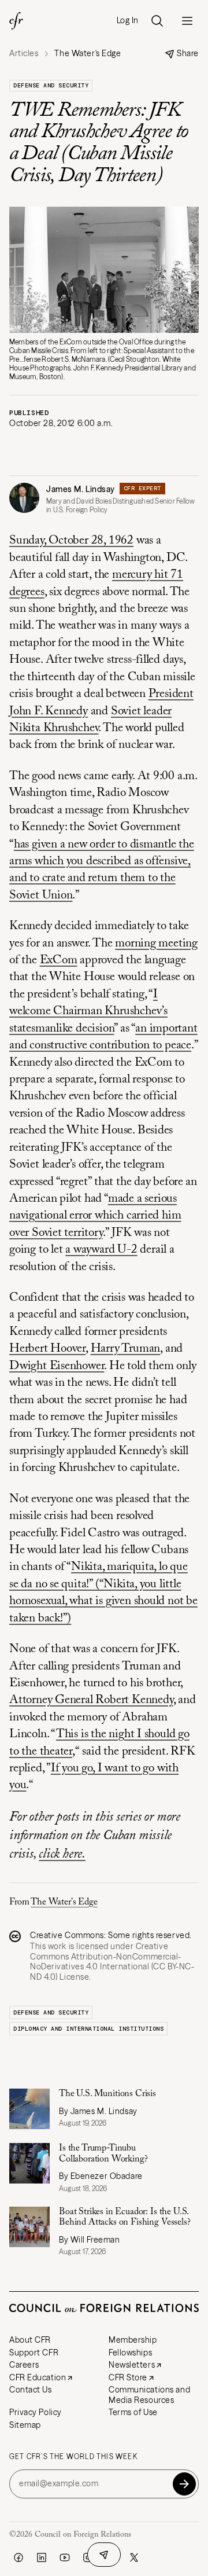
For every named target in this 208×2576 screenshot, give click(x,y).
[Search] (157, 21)
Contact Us (31, 2390)
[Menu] (187, 21)
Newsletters (132, 2365)
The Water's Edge (64, 1902)
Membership (133, 2340)
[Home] (16, 21)
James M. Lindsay (81, 489)
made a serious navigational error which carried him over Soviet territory (95, 1216)
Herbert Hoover (47, 1349)
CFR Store (128, 2377)
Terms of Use (133, 2412)
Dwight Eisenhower (57, 1366)
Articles (24, 54)
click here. (62, 1854)
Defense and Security (51, 85)
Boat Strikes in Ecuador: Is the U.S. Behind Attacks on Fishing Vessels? (125, 2217)
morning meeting (156, 944)
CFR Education (38, 2377)
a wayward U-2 (101, 1250)
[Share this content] (104, 2555)
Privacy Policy (36, 2412)
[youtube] (65, 2557)
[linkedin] (42, 2557)
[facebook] (18, 2557)
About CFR (30, 2340)
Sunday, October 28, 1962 (71, 541)
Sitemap (25, 2425)
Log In (128, 21)
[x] (134, 2557)
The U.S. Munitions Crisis (107, 2094)
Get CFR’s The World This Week (73, 2457)
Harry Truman (125, 1349)
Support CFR (34, 2353)
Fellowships (130, 2353)
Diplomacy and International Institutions (88, 2029)
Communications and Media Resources (149, 2395)
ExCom (59, 961)
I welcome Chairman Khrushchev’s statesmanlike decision (88, 1012)
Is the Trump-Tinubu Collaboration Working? (103, 2153)
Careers (24, 2365)
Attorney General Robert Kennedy (91, 1700)
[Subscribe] (184, 2484)
